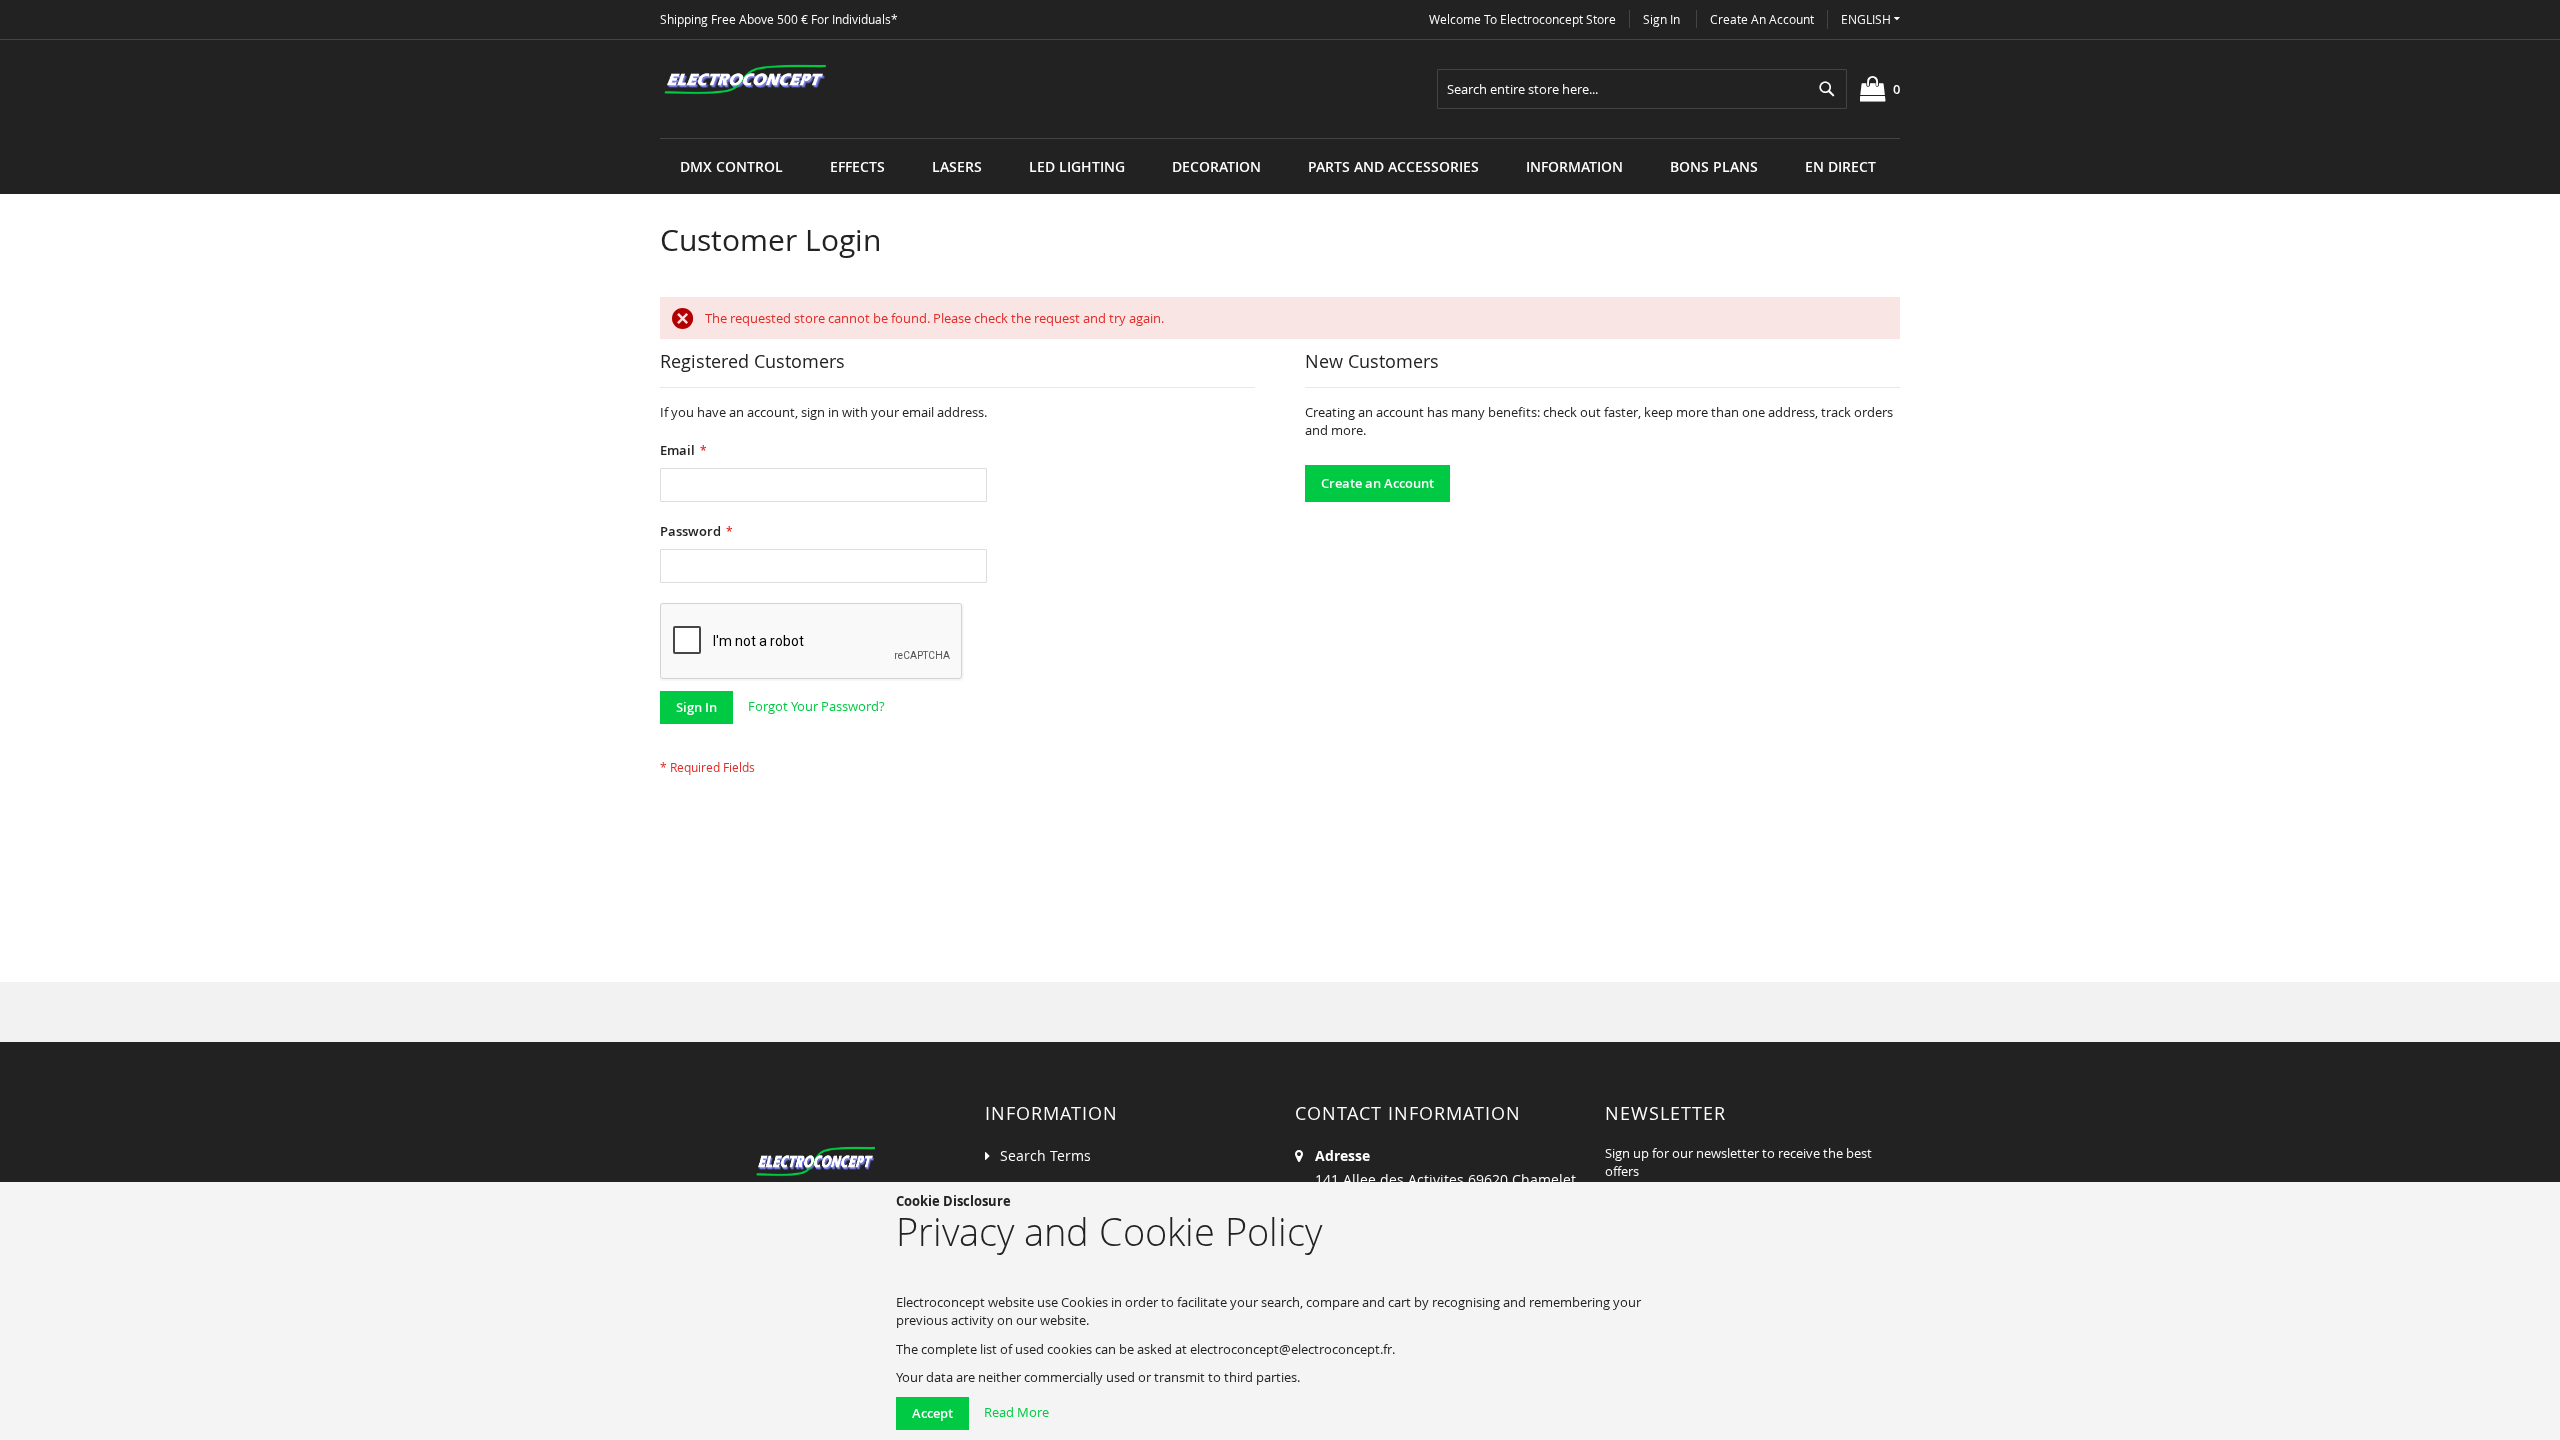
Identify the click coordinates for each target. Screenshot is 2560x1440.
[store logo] (745, 80)
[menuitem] (731, 166)
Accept (932, 1413)
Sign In (1661, 19)
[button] (1870, 19)
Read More (1016, 1412)
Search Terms (1045, 1155)
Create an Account (1762, 19)
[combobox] (1642, 89)
